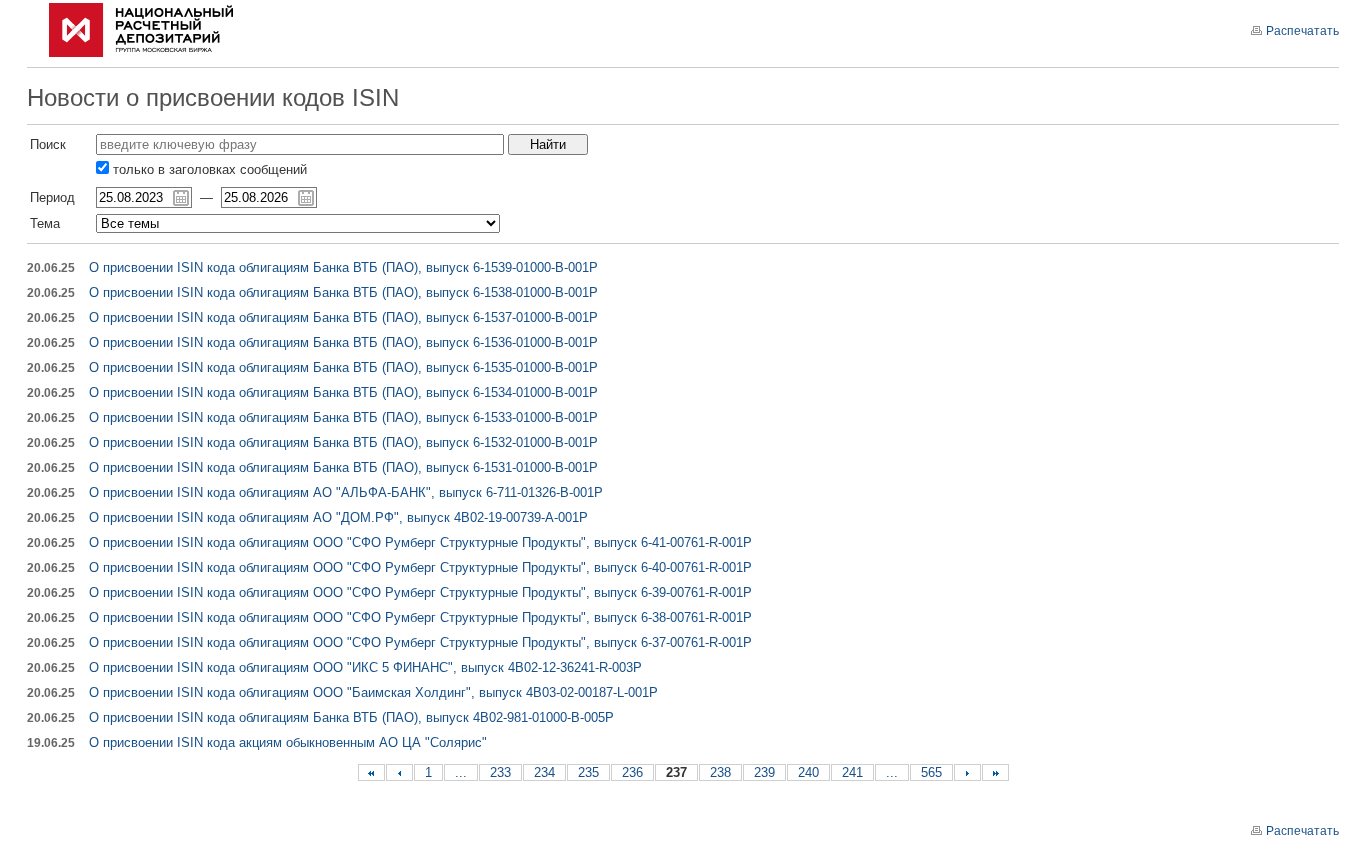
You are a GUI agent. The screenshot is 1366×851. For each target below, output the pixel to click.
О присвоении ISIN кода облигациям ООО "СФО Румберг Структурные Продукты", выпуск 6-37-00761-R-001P (420, 642)
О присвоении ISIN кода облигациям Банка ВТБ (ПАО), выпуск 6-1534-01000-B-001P (343, 392)
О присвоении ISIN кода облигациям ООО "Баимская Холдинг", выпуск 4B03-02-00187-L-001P (373, 692)
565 (931, 772)
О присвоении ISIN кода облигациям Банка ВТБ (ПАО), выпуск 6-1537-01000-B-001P (343, 317)
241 (852, 772)
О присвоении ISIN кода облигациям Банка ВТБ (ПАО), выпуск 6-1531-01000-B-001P (343, 467)
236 (632, 772)
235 (588, 772)
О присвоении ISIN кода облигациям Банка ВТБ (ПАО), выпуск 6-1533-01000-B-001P (343, 417)
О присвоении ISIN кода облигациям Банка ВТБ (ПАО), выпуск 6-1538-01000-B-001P (343, 292)
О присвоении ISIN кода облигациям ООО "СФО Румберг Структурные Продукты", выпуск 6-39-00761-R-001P (420, 592)
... (461, 772)
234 (544, 772)
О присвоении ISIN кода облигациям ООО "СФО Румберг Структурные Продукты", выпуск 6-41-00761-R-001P (420, 542)
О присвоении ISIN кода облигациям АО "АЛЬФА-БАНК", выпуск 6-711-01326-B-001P (346, 492)
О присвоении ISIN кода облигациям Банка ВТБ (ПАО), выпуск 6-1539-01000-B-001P (343, 267)
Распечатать (1302, 31)
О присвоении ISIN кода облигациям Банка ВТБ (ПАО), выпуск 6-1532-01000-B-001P (343, 442)
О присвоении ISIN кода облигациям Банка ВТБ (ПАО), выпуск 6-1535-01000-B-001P (343, 367)
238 (720, 772)
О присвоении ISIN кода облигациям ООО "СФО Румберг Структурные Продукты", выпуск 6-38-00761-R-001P (420, 617)
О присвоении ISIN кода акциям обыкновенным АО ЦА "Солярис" (288, 742)
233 (500, 772)
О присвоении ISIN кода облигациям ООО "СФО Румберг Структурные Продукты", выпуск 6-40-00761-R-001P (420, 567)
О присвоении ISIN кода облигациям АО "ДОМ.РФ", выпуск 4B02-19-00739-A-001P (338, 517)
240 (808, 772)
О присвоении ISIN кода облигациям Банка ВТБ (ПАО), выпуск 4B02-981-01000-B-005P (351, 717)
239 (764, 772)
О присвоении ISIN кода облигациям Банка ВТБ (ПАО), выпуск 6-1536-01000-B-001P (343, 342)
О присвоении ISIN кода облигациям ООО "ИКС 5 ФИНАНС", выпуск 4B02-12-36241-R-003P (365, 667)
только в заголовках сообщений (208, 169)
